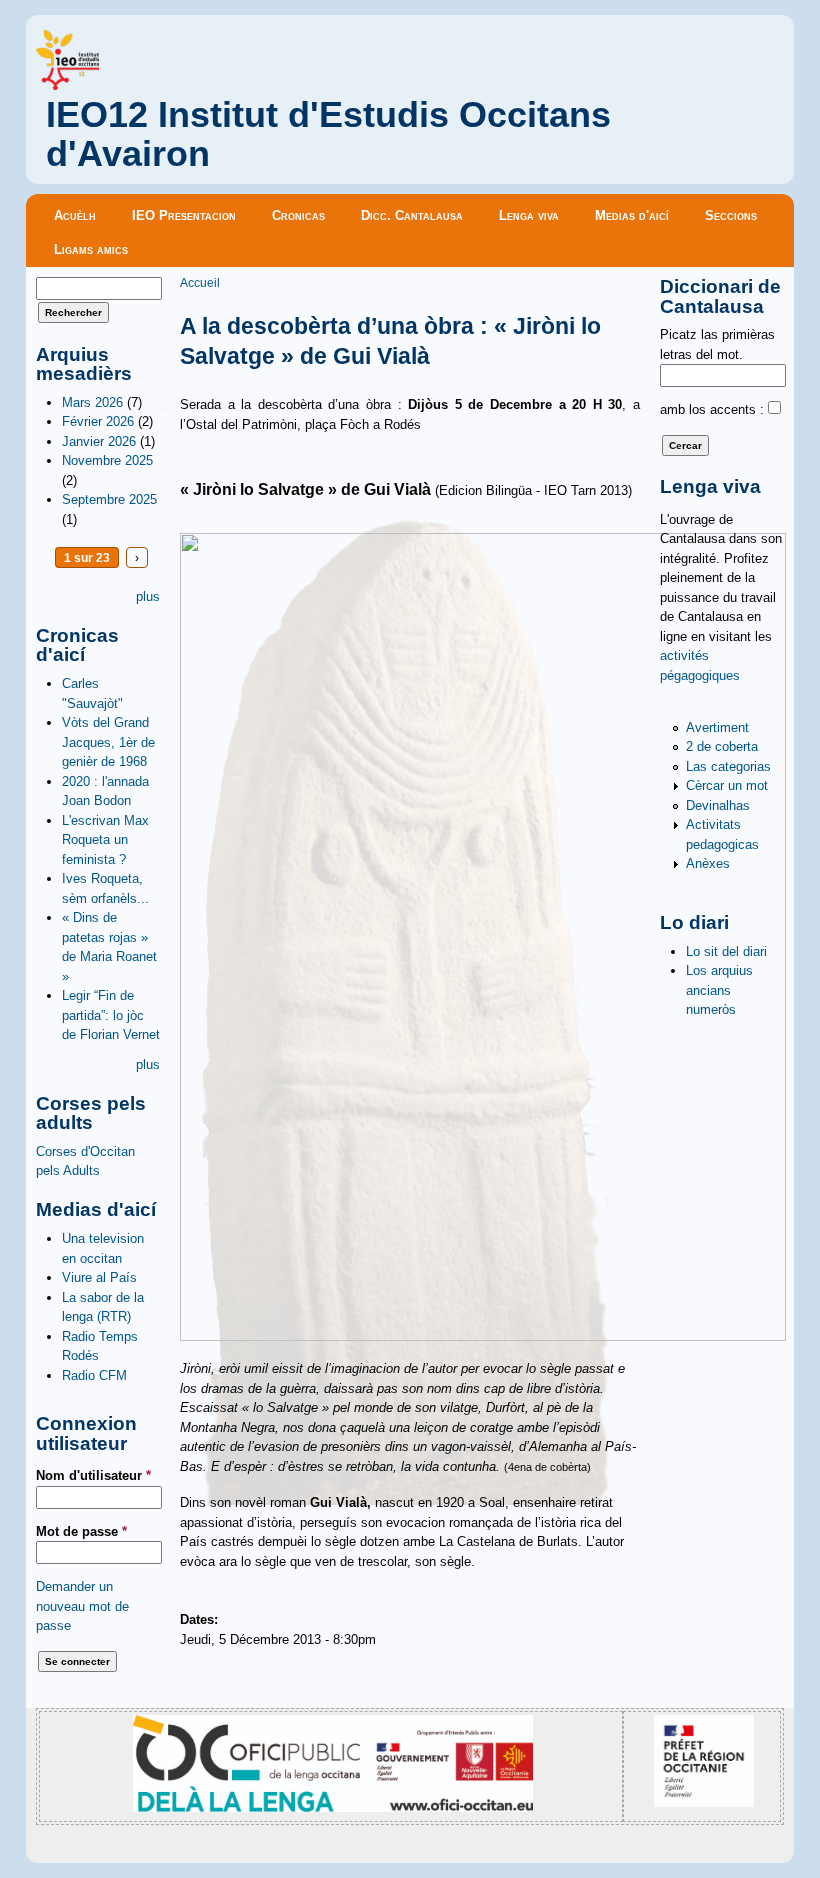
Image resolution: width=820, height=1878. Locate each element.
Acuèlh (75, 215)
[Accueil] (67, 85)
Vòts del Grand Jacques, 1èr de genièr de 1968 (108, 742)
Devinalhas (718, 805)
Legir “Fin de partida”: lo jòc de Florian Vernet (111, 1015)
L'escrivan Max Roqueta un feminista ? (105, 840)
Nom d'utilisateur (93, 1475)
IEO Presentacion (184, 215)
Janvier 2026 (99, 441)
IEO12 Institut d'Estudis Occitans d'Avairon (328, 134)
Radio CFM (94, 1375)
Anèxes (708, 863)
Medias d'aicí (632, 215)
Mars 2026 (92, 402)
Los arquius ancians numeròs (719, 990)
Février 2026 (98, 421)
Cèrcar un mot (727, 785)
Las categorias (728, 766)
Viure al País (99, 1277)
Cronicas (298, 215)
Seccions (731, 215)
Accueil (200, 282)
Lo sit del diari (726, 951)
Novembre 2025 (107, 460)
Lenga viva (529, 215)
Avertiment (717, 727)
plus (148, 596)
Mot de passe (81, 1531)
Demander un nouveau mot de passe (82, 1606)
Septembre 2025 (109, 499)
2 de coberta (722, 746)
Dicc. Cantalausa (412, 215)
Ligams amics (91, 249)
